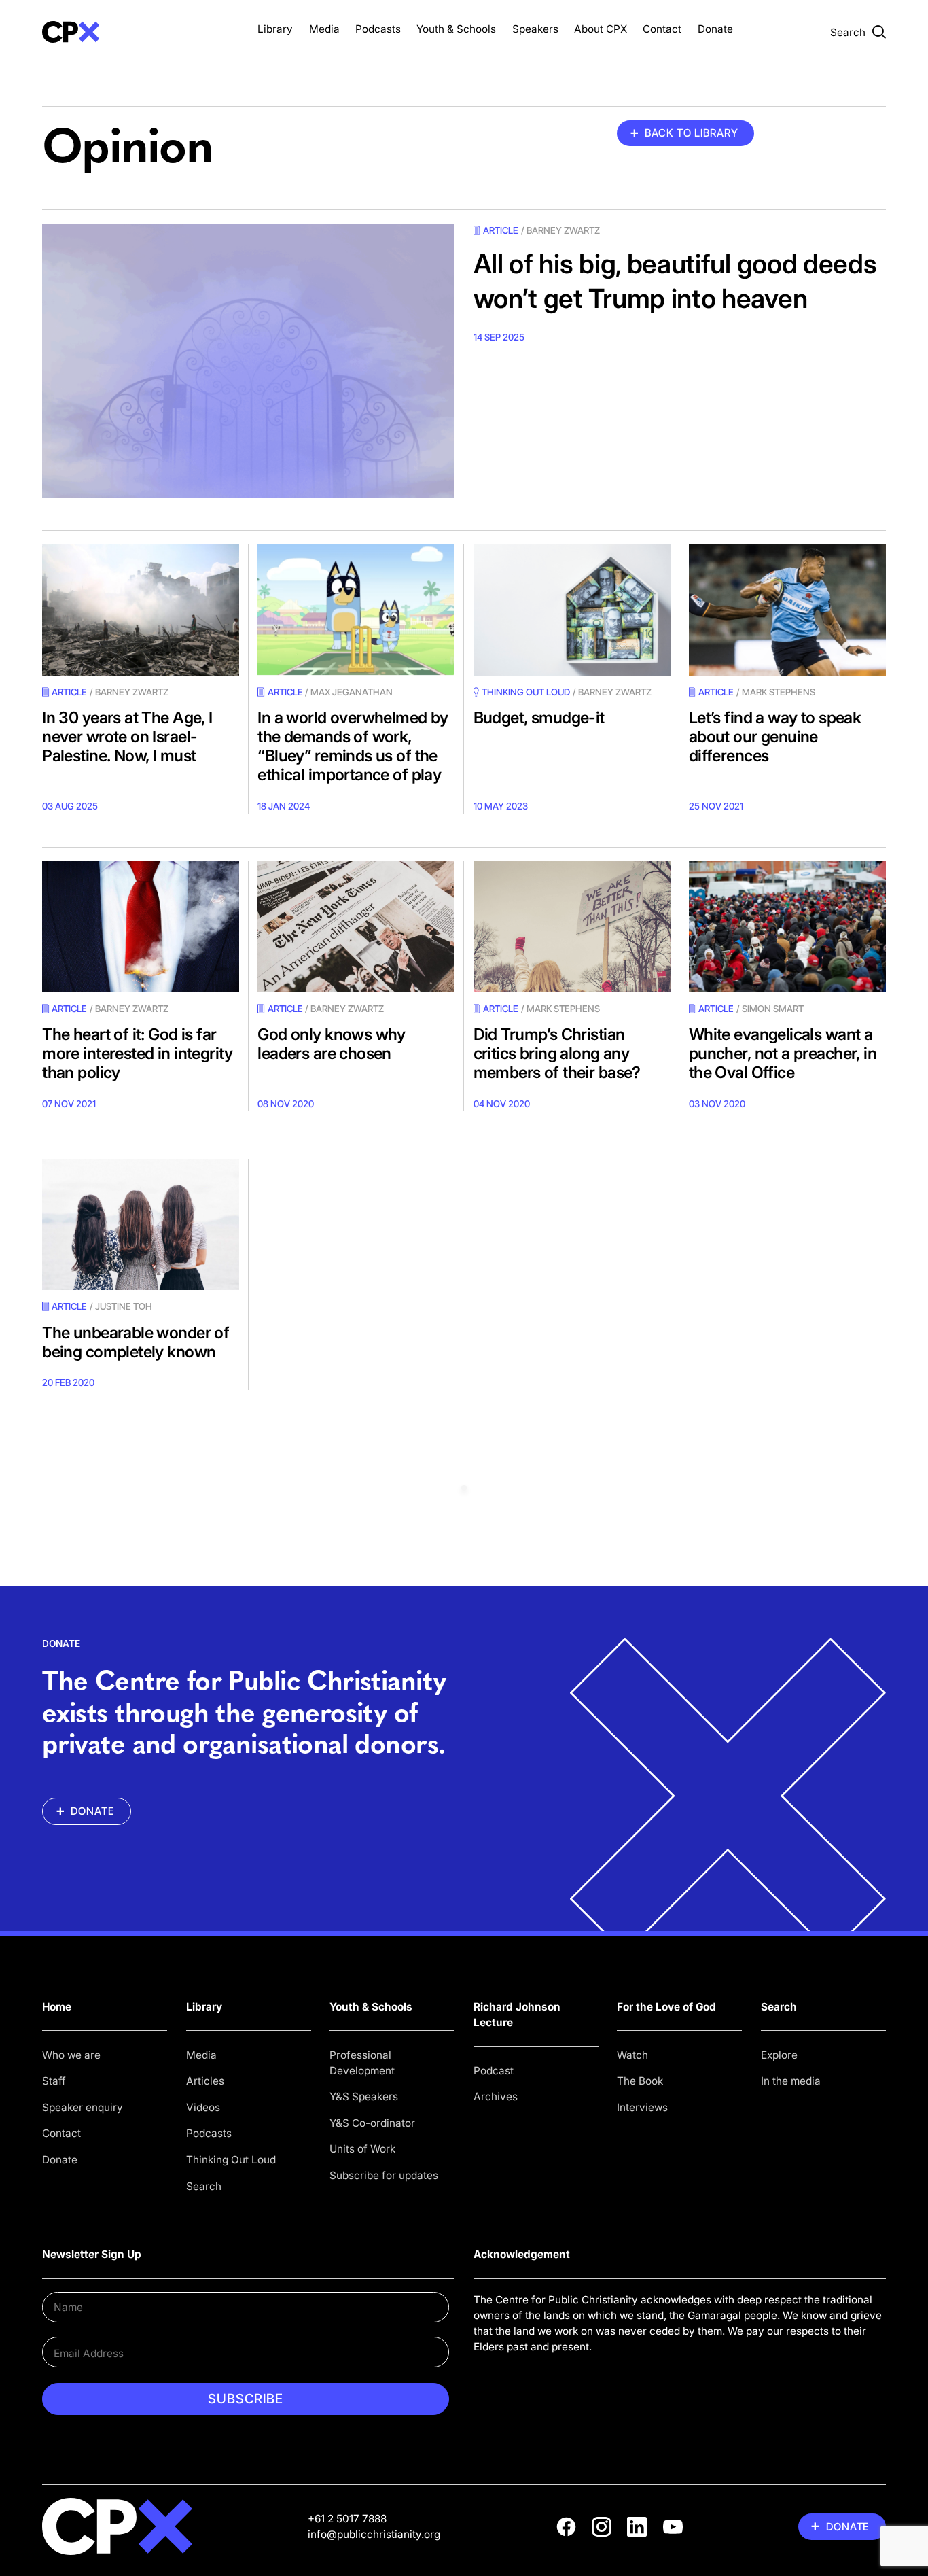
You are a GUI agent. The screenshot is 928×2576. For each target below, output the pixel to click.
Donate (715, 29)
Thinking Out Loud (231, 2160)
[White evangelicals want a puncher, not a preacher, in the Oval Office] (787, 927)
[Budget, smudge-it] (572, 610)
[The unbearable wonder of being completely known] (141, 1224)
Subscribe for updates (384, 2175)
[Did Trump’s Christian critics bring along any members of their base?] (572, 927)
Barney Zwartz (563, 230)
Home (57, 2007)
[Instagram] (602, 2527)
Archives (496, 2096)
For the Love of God (666, 2007)
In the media (791, 2081)
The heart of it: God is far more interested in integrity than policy (138, 1053)
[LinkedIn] (637, 2527)
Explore (779, 2055)
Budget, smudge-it (539, 717)
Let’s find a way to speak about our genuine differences (775, 736)
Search (204, 2186)
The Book (640, 2081)
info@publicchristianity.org (374, 2534)
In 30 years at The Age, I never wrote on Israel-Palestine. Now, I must (127, 736)
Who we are (71, 2055)
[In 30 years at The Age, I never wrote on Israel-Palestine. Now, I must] (141, 610)
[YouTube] (673, 2527)
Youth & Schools (456, 29)
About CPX (601, 29)
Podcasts (378, 29)
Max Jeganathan (352, 692)
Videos (203, 2107)
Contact (662, 29)
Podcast (494, 2071)
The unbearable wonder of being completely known (136, 1342)
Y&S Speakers (364, 2096)
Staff (54, 2081)
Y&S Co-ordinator (372, 2123)
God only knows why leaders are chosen (332, 1044)
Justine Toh (124, 1306)
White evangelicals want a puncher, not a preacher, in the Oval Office (783, 1053)
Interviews (642, 2107)
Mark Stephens (779, 692)
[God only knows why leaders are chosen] (356, 927)
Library (275, 29)
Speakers (535, 29)
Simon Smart (773, 1009)
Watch (632, 2055)
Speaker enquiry (83, 2107)
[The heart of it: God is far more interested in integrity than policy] (141, 927)
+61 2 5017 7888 (347, 2519)
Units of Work (362, 2149)
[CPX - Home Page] (141, 32)
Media (324, 29)
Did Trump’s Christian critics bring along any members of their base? (557, 1053)
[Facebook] (566, 2527)
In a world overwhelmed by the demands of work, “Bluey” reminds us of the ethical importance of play (353, 746)
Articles (205, 2081)
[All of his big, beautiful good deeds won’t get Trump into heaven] (248, 361)
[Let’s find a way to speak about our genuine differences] (787, 610)
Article (501, 230)
